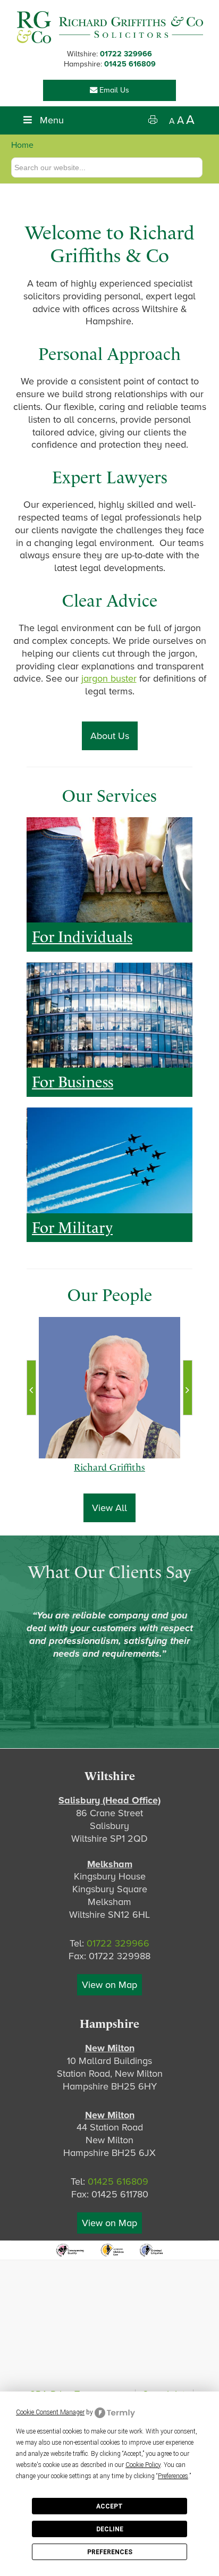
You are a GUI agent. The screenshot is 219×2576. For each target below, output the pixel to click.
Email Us (113, 90)
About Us (110, 736)
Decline (110, 2529)
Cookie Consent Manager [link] (50, 2412)
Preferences (110, 2552)
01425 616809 (130, 64)
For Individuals (82, 937)
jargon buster (109, 678)
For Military (72, 1228)
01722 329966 (126, 54)
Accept (109, 2506)
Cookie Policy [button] (143, 2465)
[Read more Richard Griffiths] (110, 1388)
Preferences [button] (173, 2476)
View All (109, 1508)
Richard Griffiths (109, 1478)
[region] (109, 870)
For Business (73, 1082)
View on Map (109, 1985)
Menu (52, 120)
